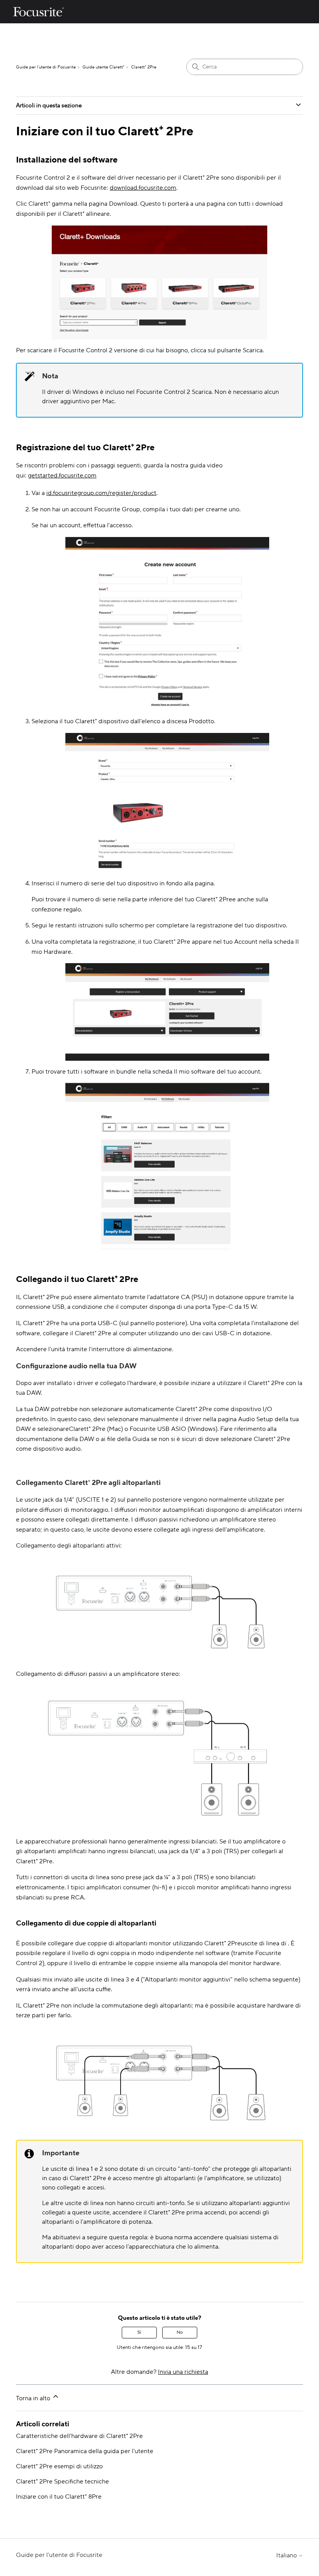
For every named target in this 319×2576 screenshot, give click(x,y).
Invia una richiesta (183, 2372)
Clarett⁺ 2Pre (144, 67)
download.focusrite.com (143, 188)
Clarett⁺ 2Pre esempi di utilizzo (59, 2466)
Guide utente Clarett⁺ (103, 67)
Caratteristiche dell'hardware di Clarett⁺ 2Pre (79, 2436)
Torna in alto (34, 2398)
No (180, 2332)
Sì (139, 2332)
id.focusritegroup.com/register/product (101, 493)
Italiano (287, 2555)
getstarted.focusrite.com (62, 476)
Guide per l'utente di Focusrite (46, 67)
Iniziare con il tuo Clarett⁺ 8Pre (59, 2497)
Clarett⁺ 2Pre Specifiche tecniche (62, 2482)
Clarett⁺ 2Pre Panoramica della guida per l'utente (85, 2451)
